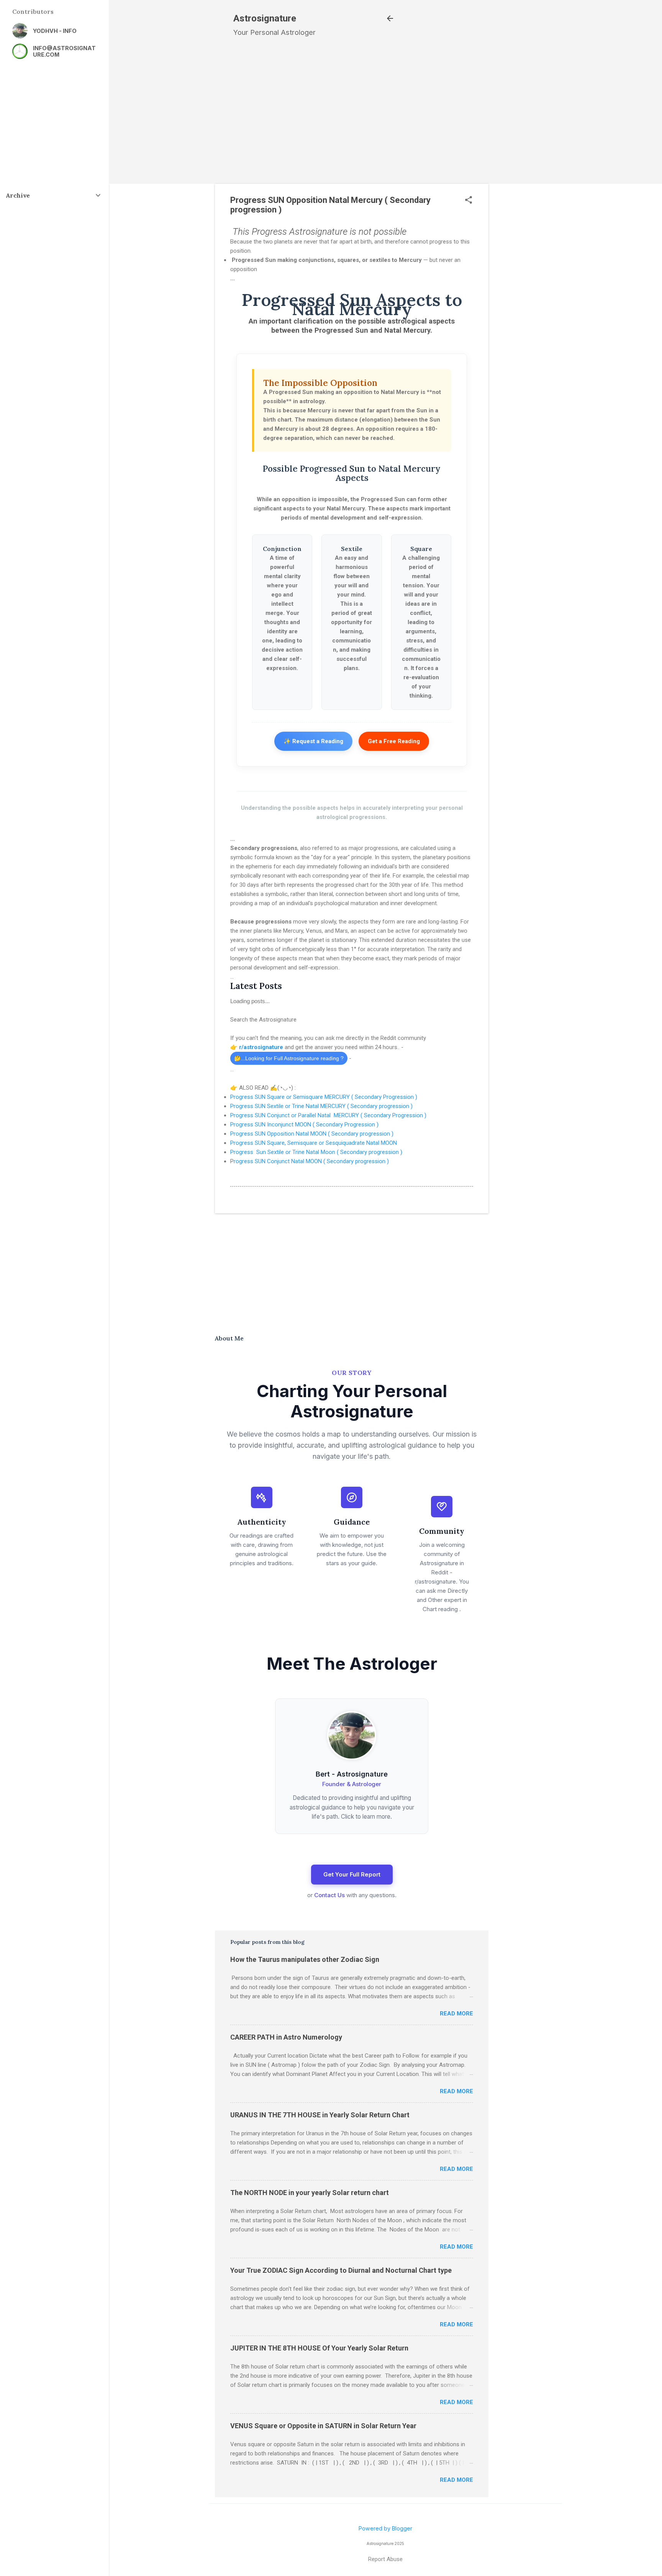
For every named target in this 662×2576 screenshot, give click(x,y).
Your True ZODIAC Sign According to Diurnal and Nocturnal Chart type (341, 2270)
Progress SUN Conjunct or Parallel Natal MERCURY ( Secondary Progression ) (328, 1115)
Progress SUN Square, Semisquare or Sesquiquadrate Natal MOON (314, 1143)
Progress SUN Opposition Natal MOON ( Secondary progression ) (312, 1134)
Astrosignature (265, 18)
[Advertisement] (531, 185)
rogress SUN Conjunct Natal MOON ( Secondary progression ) (311, 1161)
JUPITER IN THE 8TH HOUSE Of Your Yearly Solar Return (319, 2348)
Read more (456, 2014)
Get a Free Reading (394, 741)
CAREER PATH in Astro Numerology (286, 2037)
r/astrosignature (262, 1047)
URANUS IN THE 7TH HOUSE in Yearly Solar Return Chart (320, 2115)
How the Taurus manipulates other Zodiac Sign (305, 1959)
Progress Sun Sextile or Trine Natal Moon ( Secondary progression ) (316, 1152)
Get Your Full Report (352, 1874)
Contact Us (329, 1895)
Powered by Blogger (385, 2528)
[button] (469, 200)
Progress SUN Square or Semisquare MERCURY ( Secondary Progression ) (324, 1097)
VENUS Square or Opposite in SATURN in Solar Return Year (323, 2426)
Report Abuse (385, 2559)
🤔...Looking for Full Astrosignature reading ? (289, 1058)
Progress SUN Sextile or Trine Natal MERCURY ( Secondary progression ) (321, 1106)
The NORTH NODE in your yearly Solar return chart (310, 2193)
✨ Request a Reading (313, 741)
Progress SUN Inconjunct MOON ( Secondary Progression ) (305, 1125)
